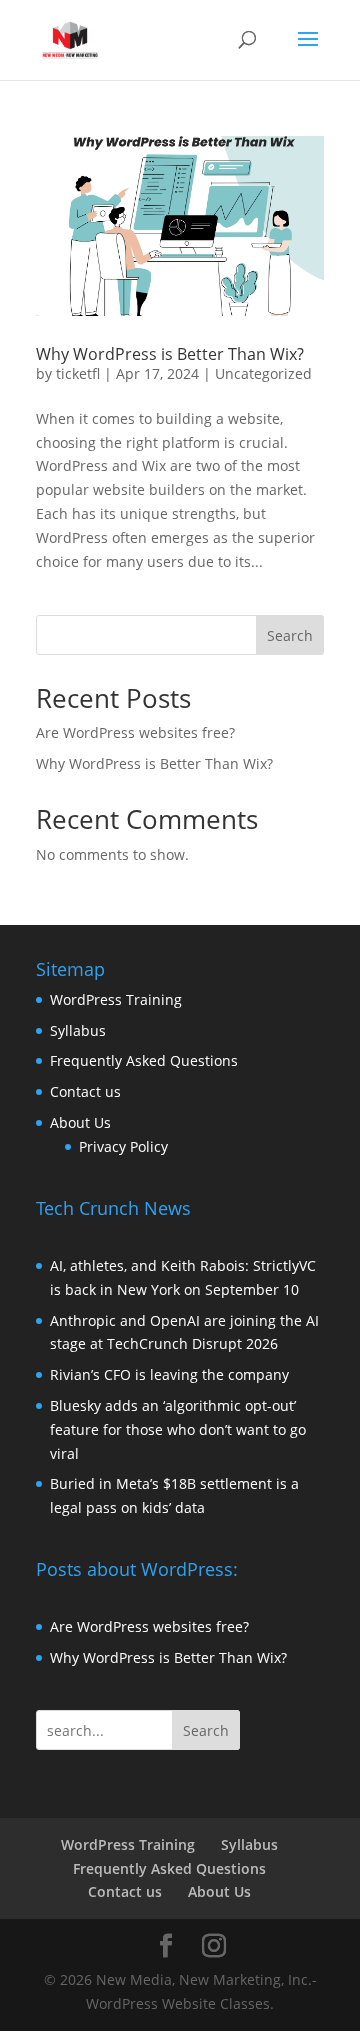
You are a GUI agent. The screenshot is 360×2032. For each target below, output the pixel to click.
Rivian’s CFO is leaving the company (169, 1374)
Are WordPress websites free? (135, 732)
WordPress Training (116, 999)
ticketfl (78, 373)
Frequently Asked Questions (144, 1060)
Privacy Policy (123, 1146)
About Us (80, 1122)
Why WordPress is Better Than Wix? (170, 354)
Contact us (85, 1091)
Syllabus (78, 1030)
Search (290, 635)
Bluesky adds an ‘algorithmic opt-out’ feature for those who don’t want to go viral (178, 1429)
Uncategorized (263, 373)
